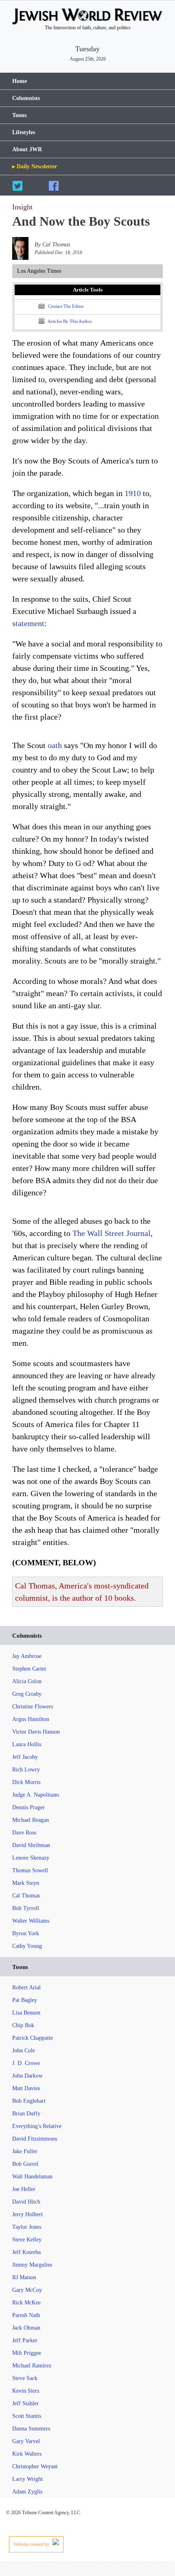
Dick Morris (26, 1782)
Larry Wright (27, 2479)
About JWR (27, 149)
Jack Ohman (26, 2328)
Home (20, 81)
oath (55, 745)
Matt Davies (26, 2088)
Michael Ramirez (32, 2366)
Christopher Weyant (35, 2466)
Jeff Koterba (26, 2252)
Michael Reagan (31, 1820)
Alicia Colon (27, 1681)
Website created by (32, 2544)
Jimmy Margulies (32, 2265)
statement (28, 623)
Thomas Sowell (30, 1870)
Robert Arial (26, 1987)
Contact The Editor (65, 306)
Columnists (26, 98)
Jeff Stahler (25, 2403)
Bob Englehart (29, 2101)
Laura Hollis (27, 1744)
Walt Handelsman (32, 2177)
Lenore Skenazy (31, 1858)
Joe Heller (24, 2189)
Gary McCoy (27, 2290)
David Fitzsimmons (35, 2139)
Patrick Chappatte (33, 2038)
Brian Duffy (26, 2114)
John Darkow (27, 2076)
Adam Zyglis (27, 2492)
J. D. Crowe (26, 2063)
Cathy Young (27, 1946)
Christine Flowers (33, 1707)
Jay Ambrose (27, 1656)
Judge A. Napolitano (36, 1795)
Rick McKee (26, 2303)
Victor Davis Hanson (36, 1732)
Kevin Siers (26, 2391)
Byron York (26, 1933)
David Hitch (26, 2202)
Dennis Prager (28, 1807)
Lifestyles (24, 132)
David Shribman (31, 1845)
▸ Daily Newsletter (35, 166)
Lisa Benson (26, 2013)
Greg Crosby (27, 1694)
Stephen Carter (29, 1669)
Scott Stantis (27, 2416)
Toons (19, 115)
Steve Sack (25, 2378)
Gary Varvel (26, 2441)
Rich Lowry (26, 1770)
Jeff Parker (25, 2340)
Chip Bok (23, 2025)
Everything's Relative (37, 2126)
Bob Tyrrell (26, 1908)
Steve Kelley (27, 2240)
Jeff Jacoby (25, 1757)
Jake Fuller (25, 2151)
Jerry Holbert (27, 2214)
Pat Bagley (25, 2000)
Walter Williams (31, 1921)
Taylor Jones (27, 2227)
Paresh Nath (26, 2315)
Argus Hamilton (31, 1719)
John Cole (24, 2051)
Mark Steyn (26, 1883)
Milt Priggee (27, 2353)
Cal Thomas (26, 1896)
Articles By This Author (69, 321)
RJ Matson (24, 2277)
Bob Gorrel (25, 2164)
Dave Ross (24, 1833)
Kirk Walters (27, 2454)
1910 (133, 493)
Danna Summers (31, 2429)
